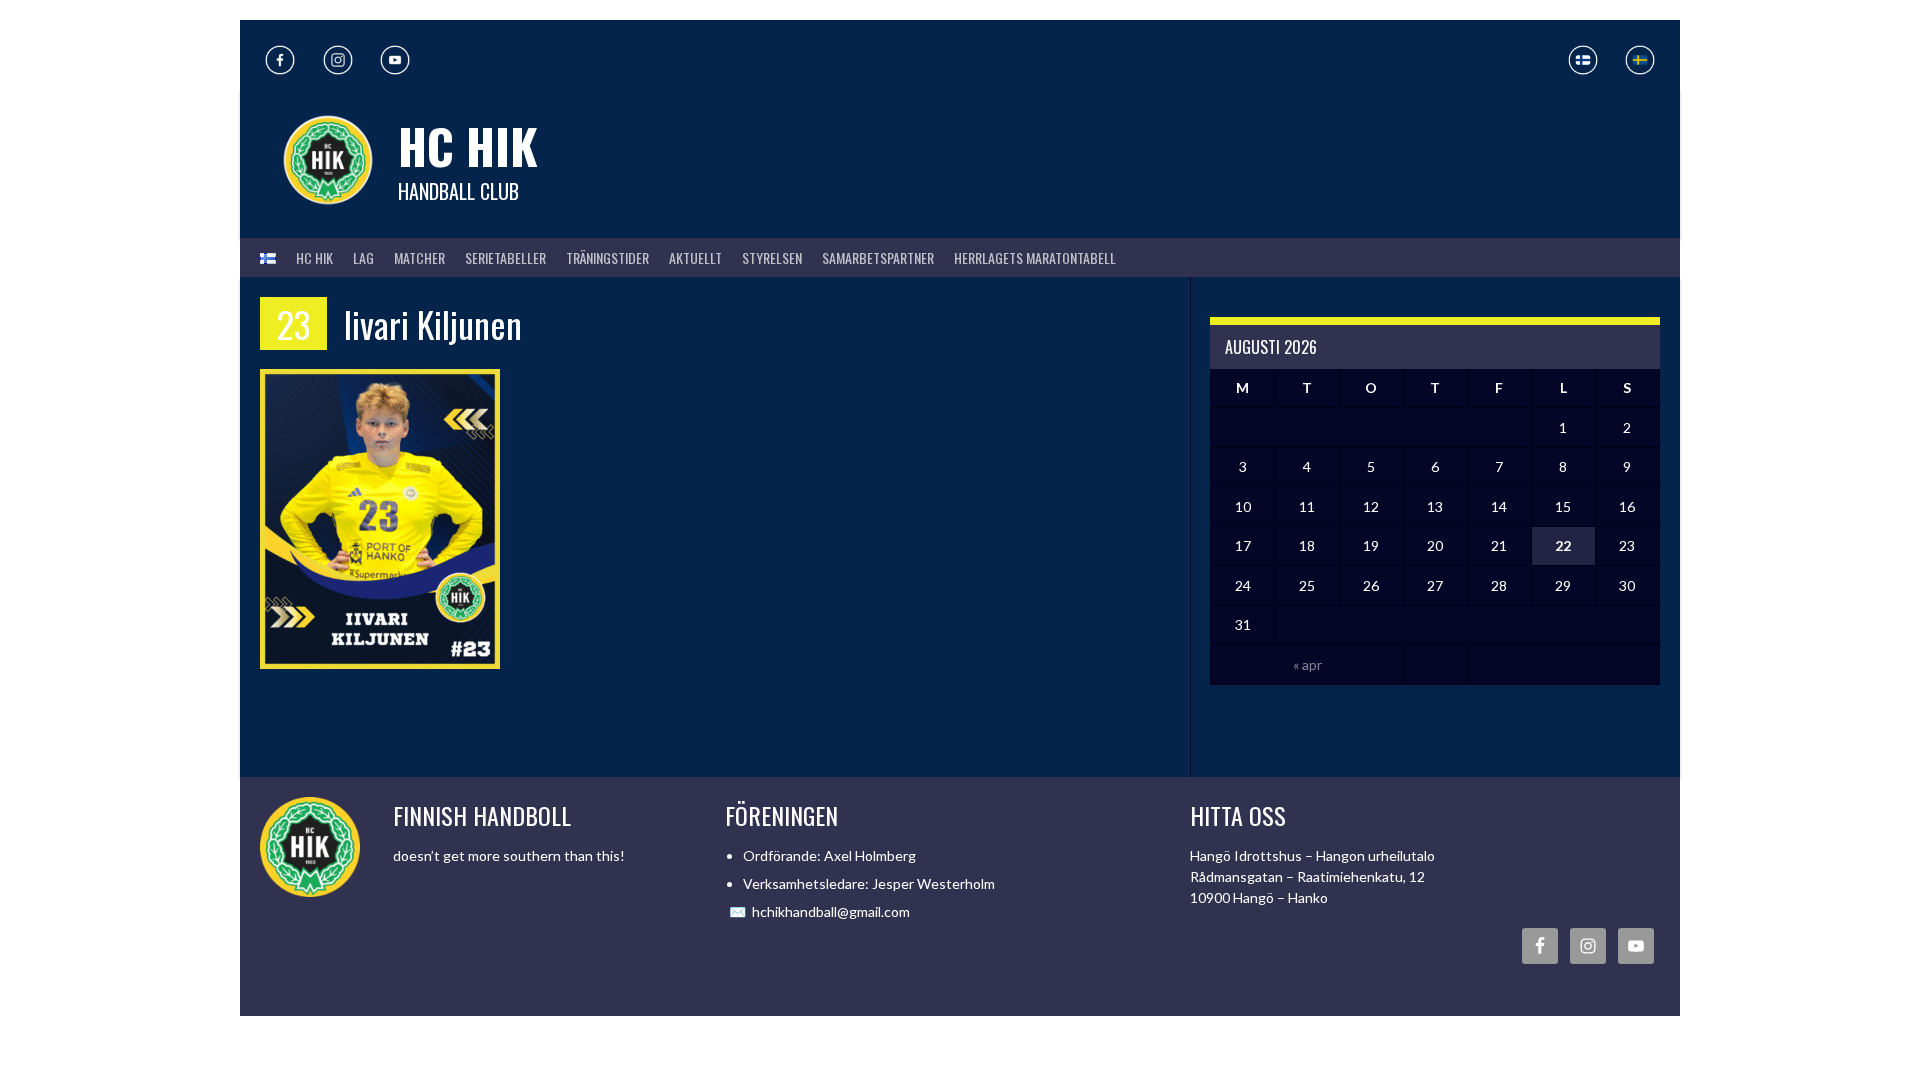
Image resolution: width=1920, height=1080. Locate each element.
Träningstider (607, 257)
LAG (363, 257)
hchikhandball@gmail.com (831, 911)
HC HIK (468, 145)
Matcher (419, 257)
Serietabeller (505, 257)
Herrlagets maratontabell (1035, 257)
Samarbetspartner (878, 257)
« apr (1307, 664)
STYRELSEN (772, 257)
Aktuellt (695, 257)
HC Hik (314, 257)
